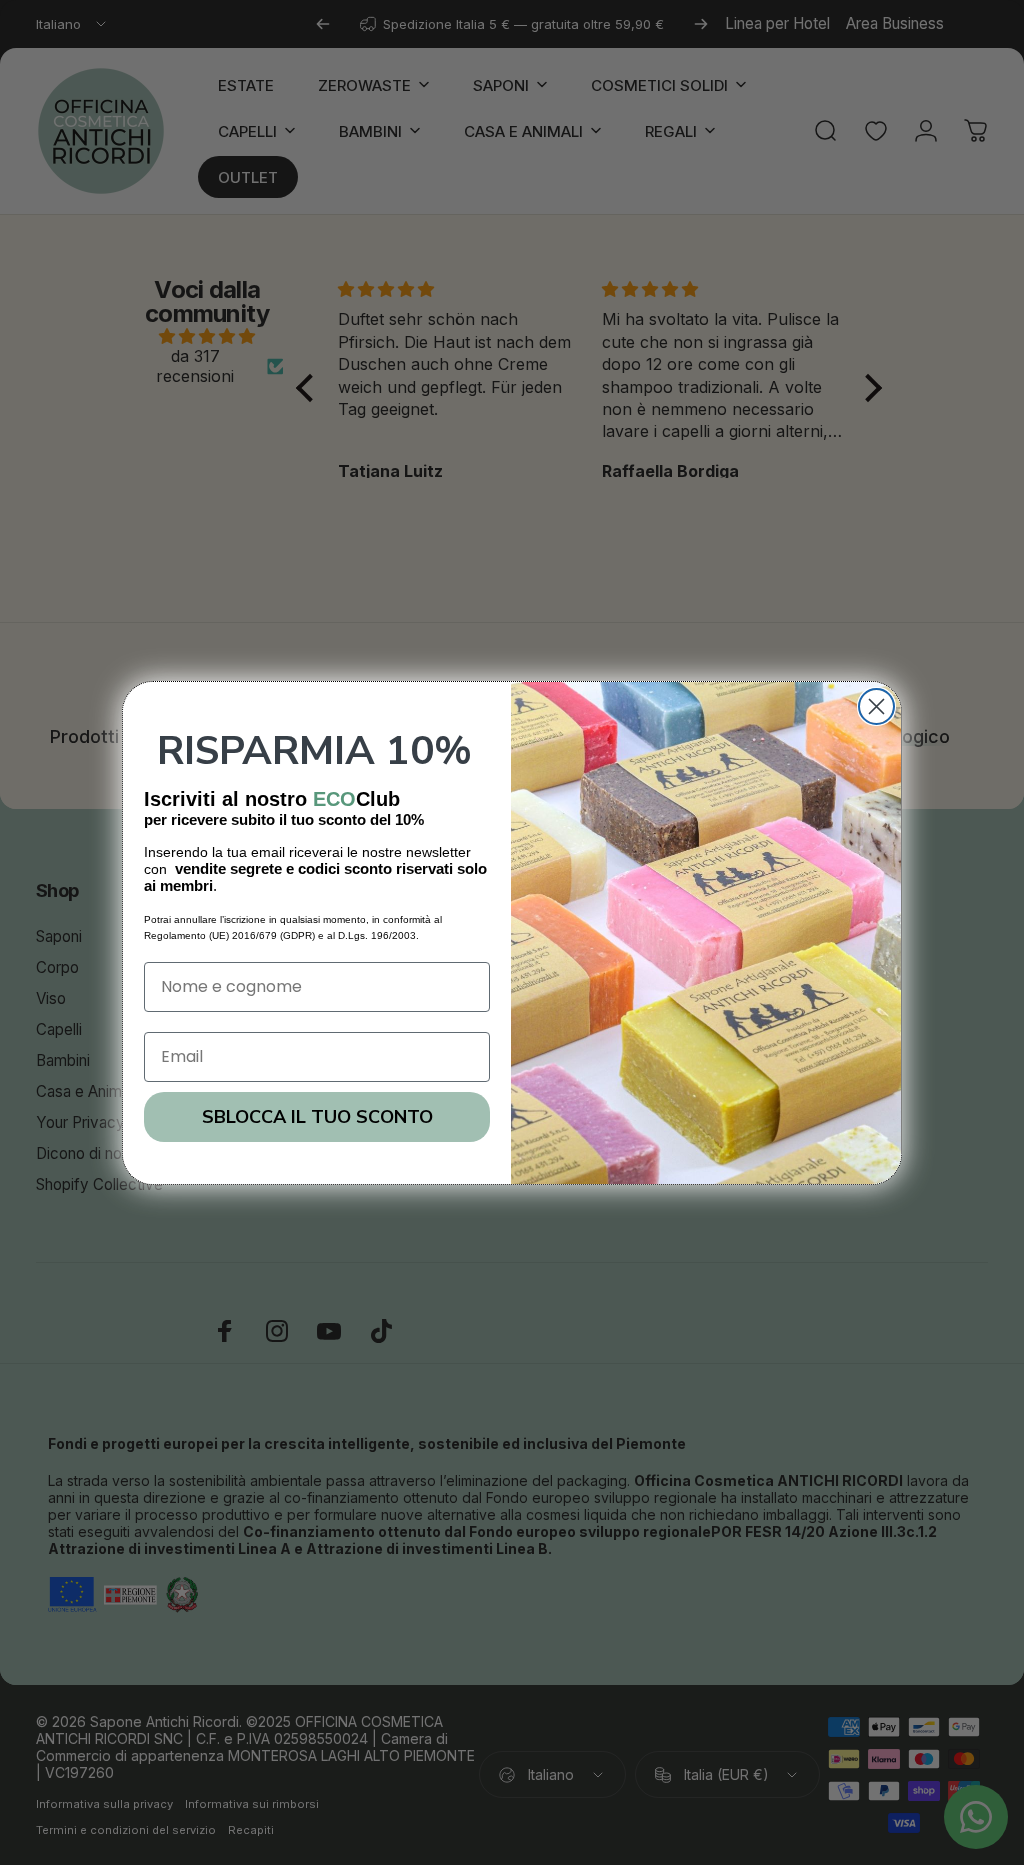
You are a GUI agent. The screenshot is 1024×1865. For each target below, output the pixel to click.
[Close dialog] (876, 706)
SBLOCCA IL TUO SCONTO (317, 1117)
